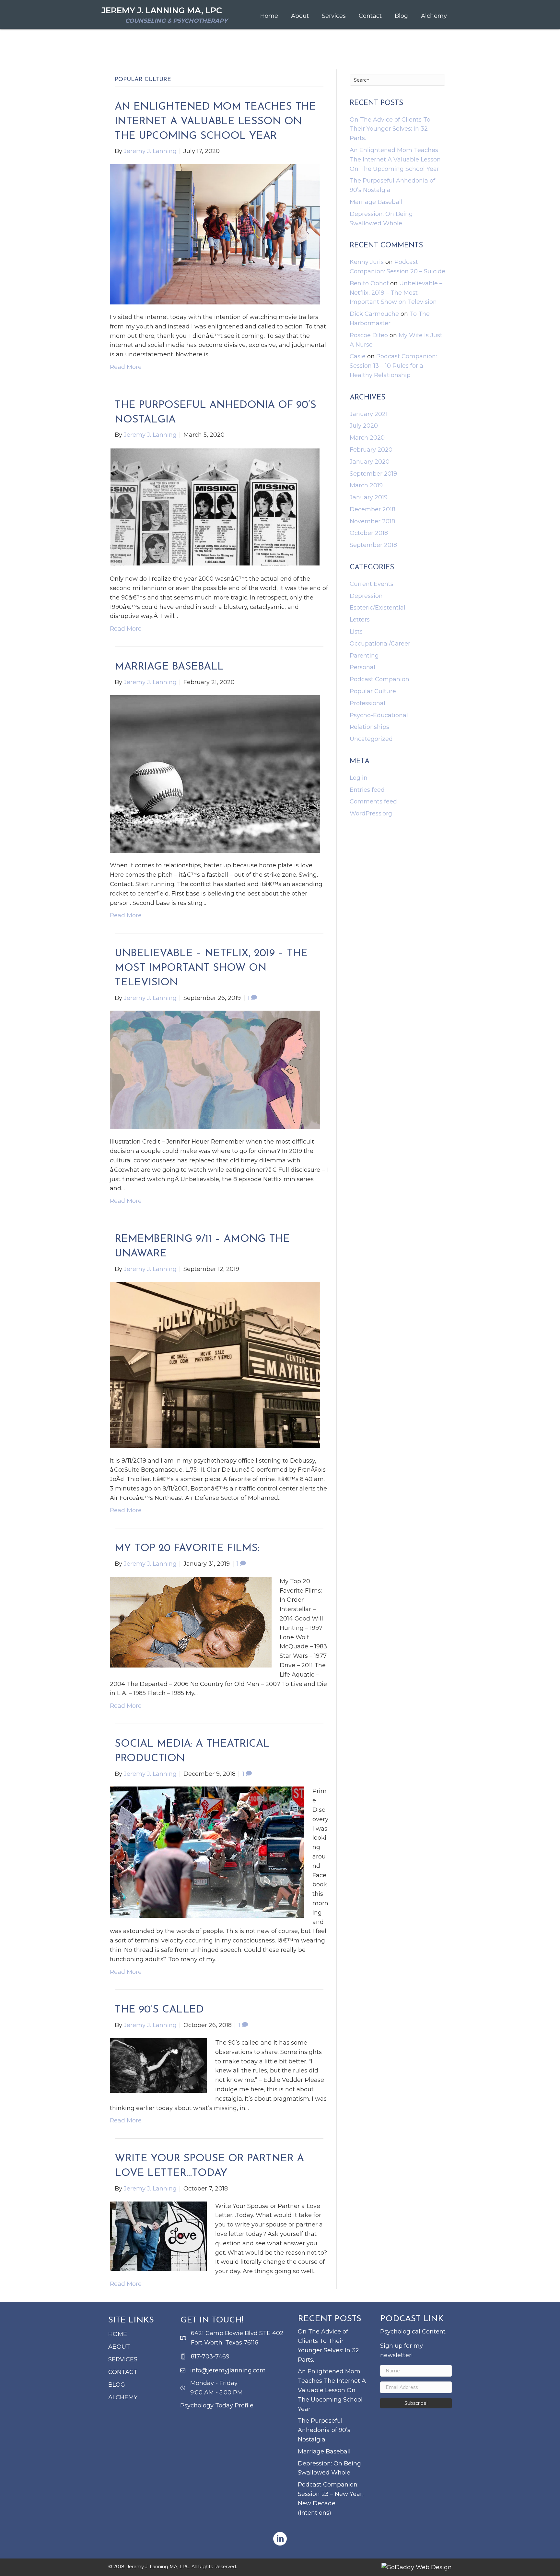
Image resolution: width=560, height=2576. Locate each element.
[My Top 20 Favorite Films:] (191, 1622)
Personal (362, 667)
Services (123, 2359)
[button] (416, 2403)
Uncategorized (371, 739)
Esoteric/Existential (378, 608)
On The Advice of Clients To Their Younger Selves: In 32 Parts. (390, 129)
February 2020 (371, 450)
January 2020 (370, 462)
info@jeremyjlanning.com (228, 2370)
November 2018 (372, 521)
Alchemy (123, 2397)
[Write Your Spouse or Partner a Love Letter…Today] (158, 2236)
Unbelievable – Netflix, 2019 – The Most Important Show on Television (211, 968)
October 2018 (369, 533)
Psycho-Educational (379, 715)
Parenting (364, 656)
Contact (123, 2372)
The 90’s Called (159, 2010)
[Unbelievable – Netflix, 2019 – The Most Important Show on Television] (215, 1070)
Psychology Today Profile (217, 2405)
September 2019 (373, 474)
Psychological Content (413, 2332)
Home (118, 2334)
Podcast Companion (379, 679)
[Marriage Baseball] (215, 774)
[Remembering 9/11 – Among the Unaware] (215, 1364)
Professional (367, 703)
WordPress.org (371, 813)
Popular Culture (373, 691)
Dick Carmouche (374, 314)
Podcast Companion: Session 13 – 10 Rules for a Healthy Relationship (393, 366)
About (119, 2347)
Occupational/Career (380, 644)
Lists (356, 632)
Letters (360, 620)
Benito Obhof (369, 283)
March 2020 (367, 438)
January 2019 (369, 497)
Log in (359, 778)
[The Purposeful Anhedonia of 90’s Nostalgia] (215, 506)
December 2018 (373, 509)
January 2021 (369, 414)
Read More (126, 367)
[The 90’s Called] (158, 2065)
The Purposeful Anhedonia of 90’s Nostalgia (324, 2430)
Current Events (372, 584)
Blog (117, 2385)
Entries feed (367, 790)
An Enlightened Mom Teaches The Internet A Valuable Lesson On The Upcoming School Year (215, 122)
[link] (269, 16)
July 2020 (364, 426)
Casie (358, 356)
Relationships (369, 727)
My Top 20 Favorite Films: (187, 1549)
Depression (366, 596)
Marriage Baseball (169, 667)
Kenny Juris (367, 262)
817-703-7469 (210, 2356)
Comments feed (373, 801)
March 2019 (366, 485)
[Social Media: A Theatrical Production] (207, 1852)
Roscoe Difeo (369, 335)
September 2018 (373, 545)
